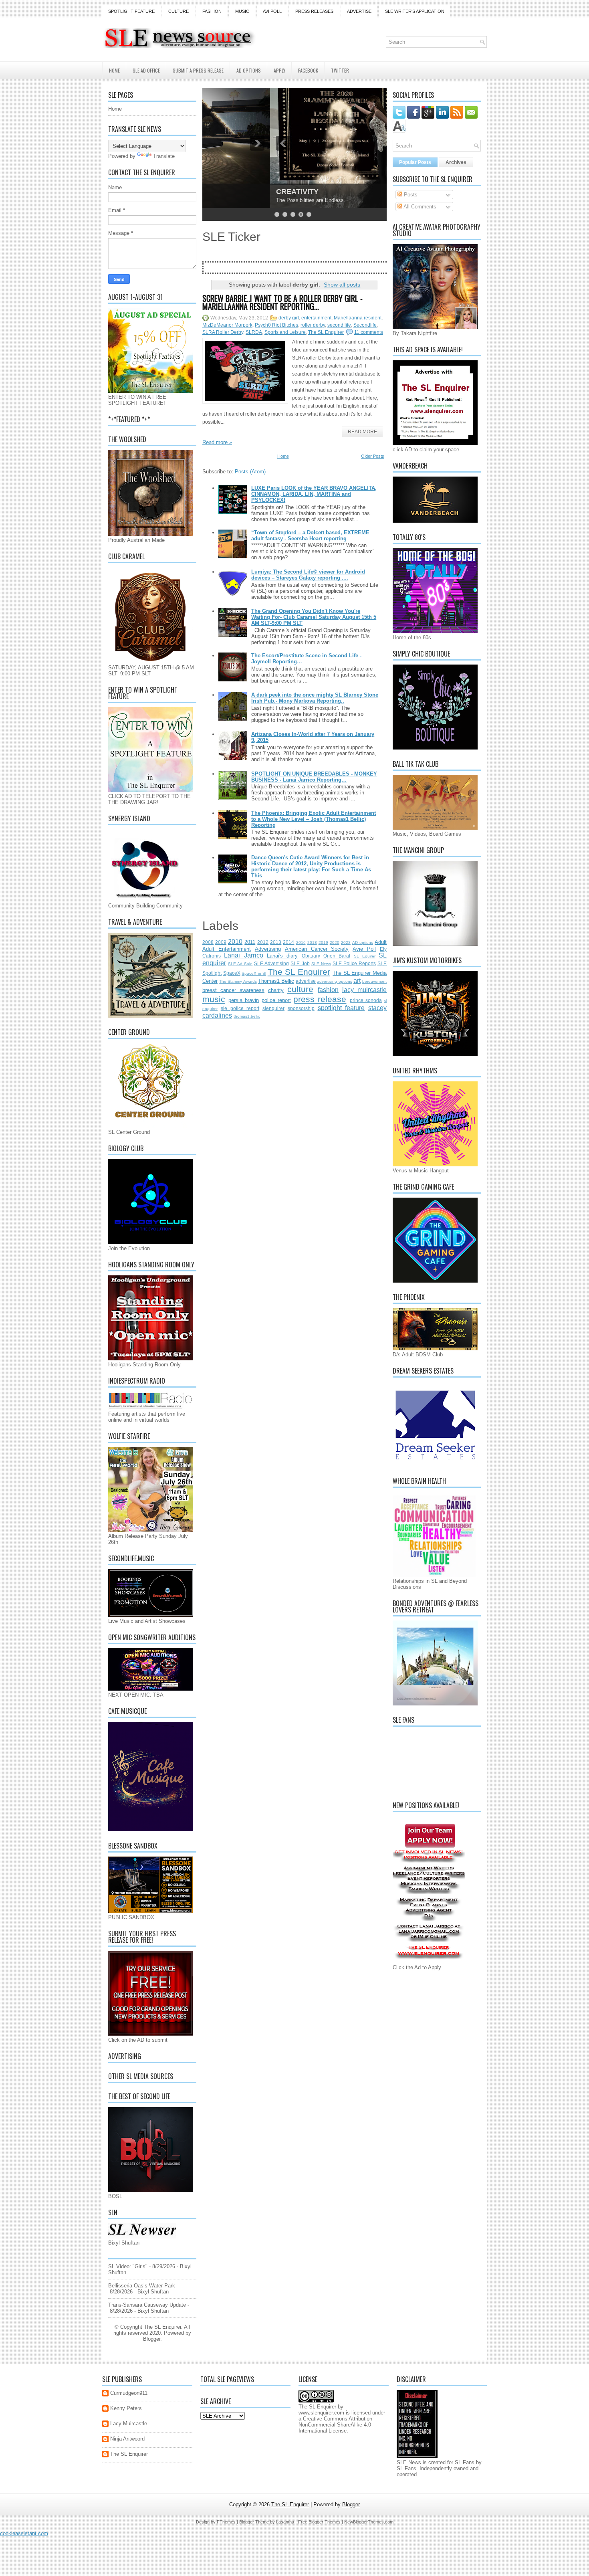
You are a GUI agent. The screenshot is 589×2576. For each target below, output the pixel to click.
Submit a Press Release (198, 70)
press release (320, 999)
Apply (279, 70)
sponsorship (301, 1008)
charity (276, 990)
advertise (306, 981)
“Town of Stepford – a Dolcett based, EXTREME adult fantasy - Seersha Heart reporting (310, 535)
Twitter (340, 70)
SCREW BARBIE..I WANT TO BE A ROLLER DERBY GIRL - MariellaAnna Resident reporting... (282, 302)
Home (114, 70)
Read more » (217, 442)
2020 (335, 943)
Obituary (311, 956)
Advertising (268, 949)
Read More (362, 432)
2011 (250, 942)
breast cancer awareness (233, 990)
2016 (301, 943)
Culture (179, 11)
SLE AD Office (146, 70)
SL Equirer (365, 956)
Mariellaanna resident (358, 318)
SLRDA (254, 332)
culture (300, 989)
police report (276, 1000)
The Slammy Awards (238, 981)
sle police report (240, 1008)
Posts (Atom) (250, 472)
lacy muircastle (364, 990)
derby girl (289, 318)
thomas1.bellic (247, 1016)
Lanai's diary (282, 956)
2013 (276, 942)
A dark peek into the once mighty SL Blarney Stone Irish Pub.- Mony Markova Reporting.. (315, 698)
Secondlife (365, 325)
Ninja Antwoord (127, 2439)
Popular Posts (415, 162)
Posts (410, 195)
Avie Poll (364, 949)
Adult (381, 942)
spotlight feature (341, 1008)
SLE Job (300, 963)
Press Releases (314, 11)
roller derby (313, 325)
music (214, 999)
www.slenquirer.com (321, 2413)
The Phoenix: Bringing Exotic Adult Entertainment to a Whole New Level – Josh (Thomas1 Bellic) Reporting (314, 819)
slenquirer (273, 1008)
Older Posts (373, 456)
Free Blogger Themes (319, 2522)
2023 (346, 943)
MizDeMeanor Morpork (227, 325)
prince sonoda (366, 1000)
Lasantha (285, 2522)
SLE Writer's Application (415, 11)
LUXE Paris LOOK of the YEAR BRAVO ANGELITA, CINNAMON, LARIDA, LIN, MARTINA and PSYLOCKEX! (314, 494)
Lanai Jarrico (243, 955)
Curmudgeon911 (129, 2393)
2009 (221, 942)
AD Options (249, 70)
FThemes (226, 2522)
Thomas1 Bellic (276, 981)
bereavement (374, 981)
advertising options (334, 981)
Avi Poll (272, 11)
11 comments (369, 332)
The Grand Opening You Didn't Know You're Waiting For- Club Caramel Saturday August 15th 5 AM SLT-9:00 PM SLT (314, 617)
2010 (235, 942)
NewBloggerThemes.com (369, 2522)
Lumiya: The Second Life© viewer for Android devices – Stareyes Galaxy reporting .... (308, 575)
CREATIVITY (230, 192)
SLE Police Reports (354, 963)
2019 (323, 943)
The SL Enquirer (326, 332)
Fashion (212, 11)
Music (242, 11)
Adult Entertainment (227, 949)
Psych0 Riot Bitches (276, 325)
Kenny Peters (126, 2408)
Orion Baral (337, 956)
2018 (312, 943)
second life (339, 325)
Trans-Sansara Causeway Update (147, 2305)
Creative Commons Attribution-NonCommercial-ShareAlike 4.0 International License (336, 2425)
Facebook (308, 70)
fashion (328, 990)
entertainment (316, 318)
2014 (288, 942)
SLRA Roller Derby (223, 332)
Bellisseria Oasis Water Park (142, 2286)
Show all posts (342, 285)
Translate (164, 156)
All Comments (419, 207)
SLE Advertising (271, 963)
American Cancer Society (317, 949)
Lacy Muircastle (129, 2423)
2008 (208, 942)
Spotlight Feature (131, 11)
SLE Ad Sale (240, 964)
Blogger (152, 2339)
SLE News (321, 964)
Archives (456, 162)
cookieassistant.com (24, 2533)
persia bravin (244, 1000)
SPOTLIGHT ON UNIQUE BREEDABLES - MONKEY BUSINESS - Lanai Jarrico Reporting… (314, 777)
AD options (363, 943)
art (357, 981)
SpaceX (232, 973)
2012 (263, 942)
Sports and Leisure (285, 332)
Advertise (359, 11)
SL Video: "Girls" (128, 2266)
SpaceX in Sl (254, 973)
